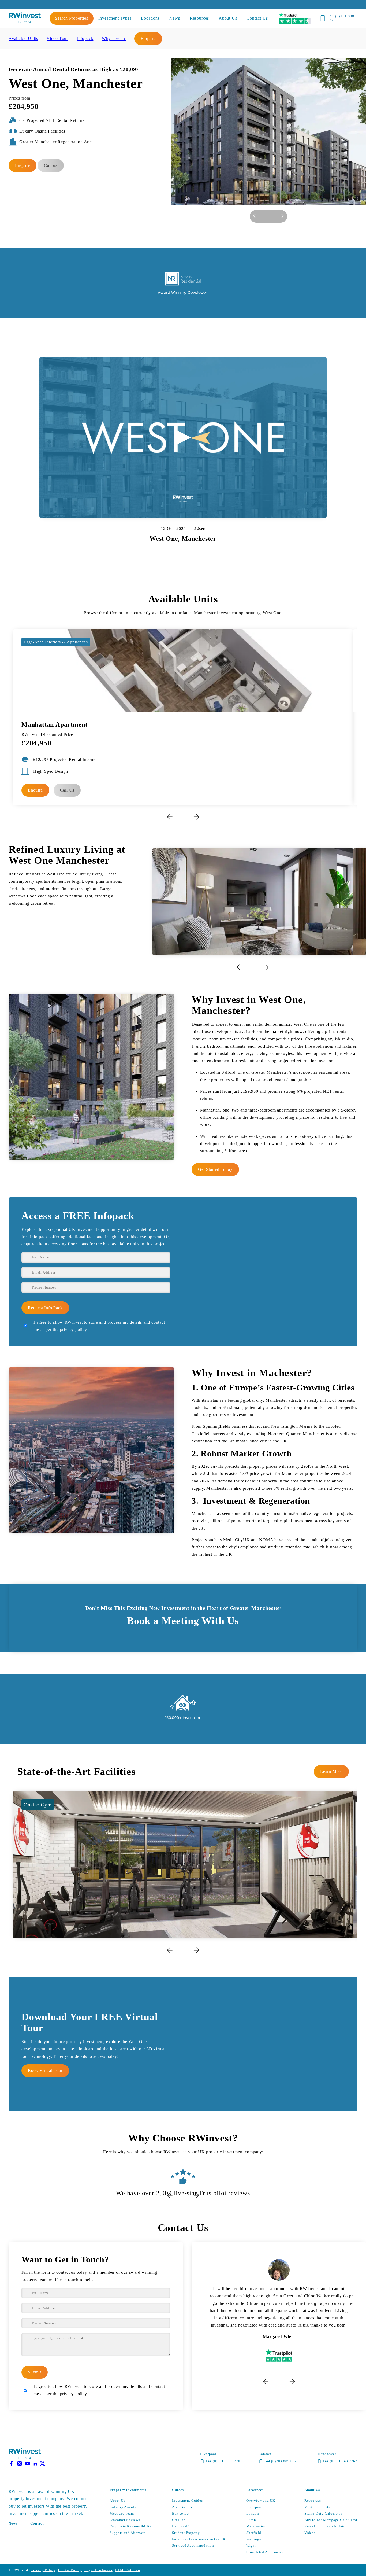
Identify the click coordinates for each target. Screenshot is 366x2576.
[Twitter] (43, 2465)
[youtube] (28, 2465)
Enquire (148, 38)
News (13, 2523)
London (253, 2513)
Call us (51, 165)
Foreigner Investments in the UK (199, 2539)
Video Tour (57, 38)
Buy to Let (181, 2513)
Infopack (85, 38)
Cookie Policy (70, 2570)
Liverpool (254, 2507)
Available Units (23, 38)
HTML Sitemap (128, 2570)
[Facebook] (12, 2465)
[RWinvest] (25, 22)
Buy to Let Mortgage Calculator (331, 2520)
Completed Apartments (265, 2552)
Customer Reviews (125, 2520)
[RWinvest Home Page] (25, 2458)
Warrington (255, 2539)
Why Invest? (114, 38)
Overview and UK (261, 2500)
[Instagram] (20, 2465)
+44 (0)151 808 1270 (341, 18)
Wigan (251, 2546)
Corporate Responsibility (130, 2526)
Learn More (331, 1771)
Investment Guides (187, 2500)
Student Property (186, 2533)
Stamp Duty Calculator (323, 2513)
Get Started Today (215, 1169)
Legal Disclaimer (98, 2570)
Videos (310, 2533)
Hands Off (180, 2526)
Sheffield (254, 2533)
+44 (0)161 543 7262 (340, 2461)
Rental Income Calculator (326, 2526)
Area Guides (182, 2507)
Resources (313, 2500)
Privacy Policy (43, 2570)
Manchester (256, 2526)
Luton (251, 2520)
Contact (37, 2523)
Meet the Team (122, 2513)
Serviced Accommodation (193, 2546)
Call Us (67, 790)
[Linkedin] (36, 2465)
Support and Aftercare (128, 2533)
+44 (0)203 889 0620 (281, 2461)
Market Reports (317, 2507)
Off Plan (179, 2520)
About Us (117, 2500)
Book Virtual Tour (45, 2071)
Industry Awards (123, 2507)
